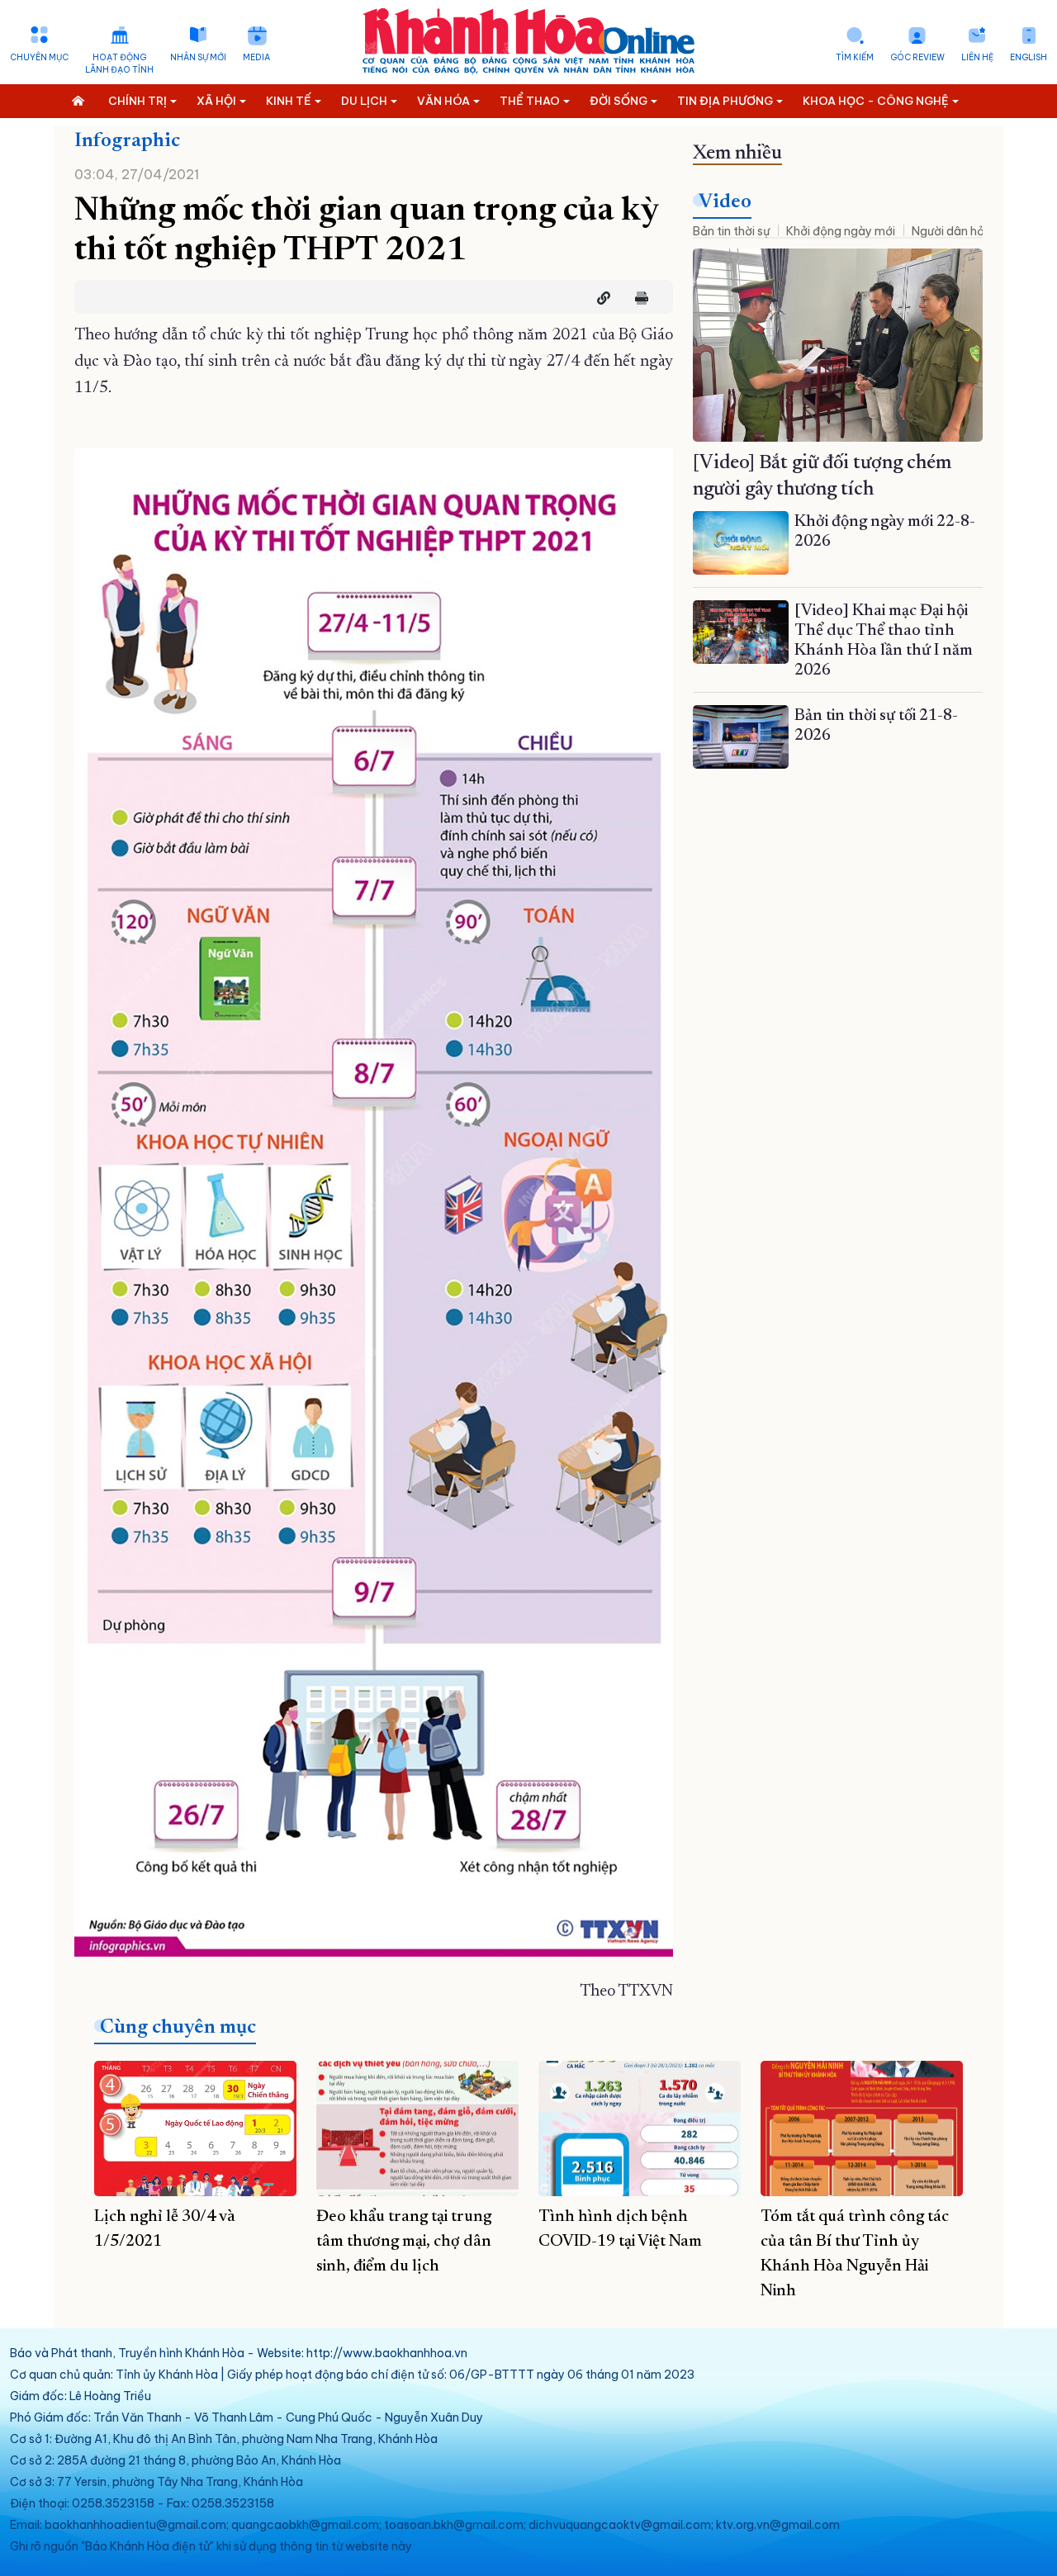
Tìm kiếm (855, 57)
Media (256, 57)
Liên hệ (977, 57)
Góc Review (917, 57)
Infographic (127, 141)
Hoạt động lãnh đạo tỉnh (119, 64)
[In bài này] (638, 298)
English (1029, 57)
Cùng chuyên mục (178, 2028)
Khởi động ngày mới (841, 231)
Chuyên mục (39, 57)
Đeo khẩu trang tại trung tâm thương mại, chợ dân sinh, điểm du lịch (404, 2242)
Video (725, 202)
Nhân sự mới (198, 57)
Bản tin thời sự (731, 231)
